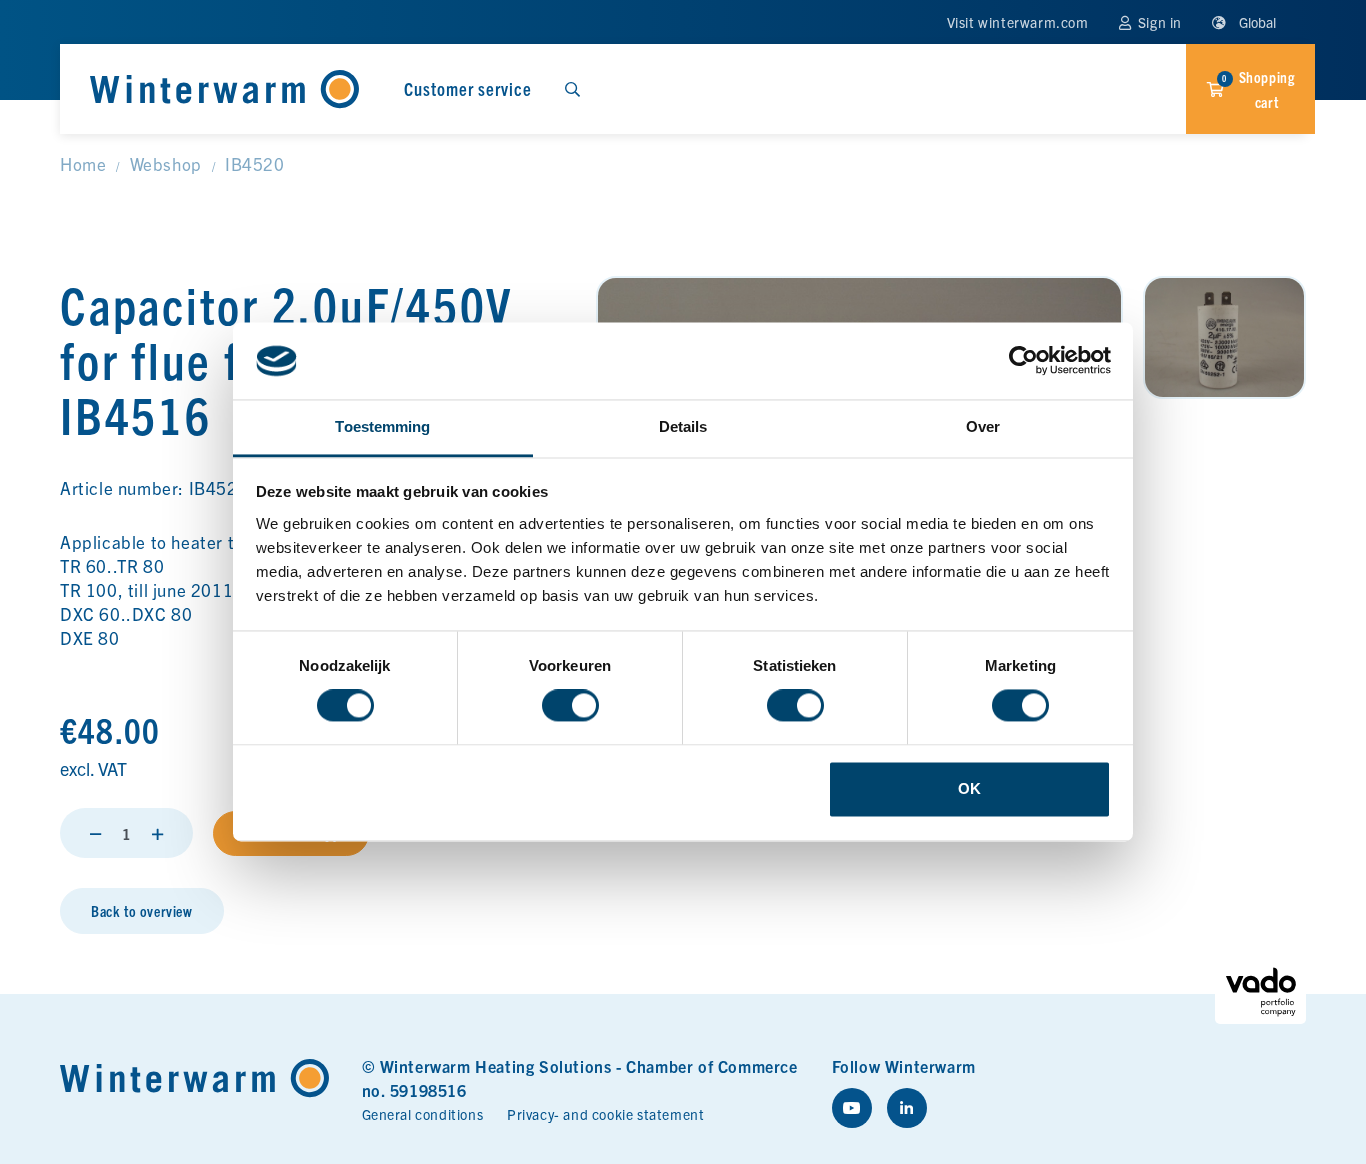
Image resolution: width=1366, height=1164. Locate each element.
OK (969, 788)
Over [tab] (983, 426)
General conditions (423, 1114)
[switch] (570, 706)
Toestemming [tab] (382, 426)
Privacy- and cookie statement (605, 1114)
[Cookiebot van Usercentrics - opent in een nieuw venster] (1023, 361)
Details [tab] (683, 426)
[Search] (572, 89)
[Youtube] (852, 1108)
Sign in (1158, 22)
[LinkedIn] (907, 1108)
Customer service (468, 88)
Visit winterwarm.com (1018, 22)
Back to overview (142, 910)
